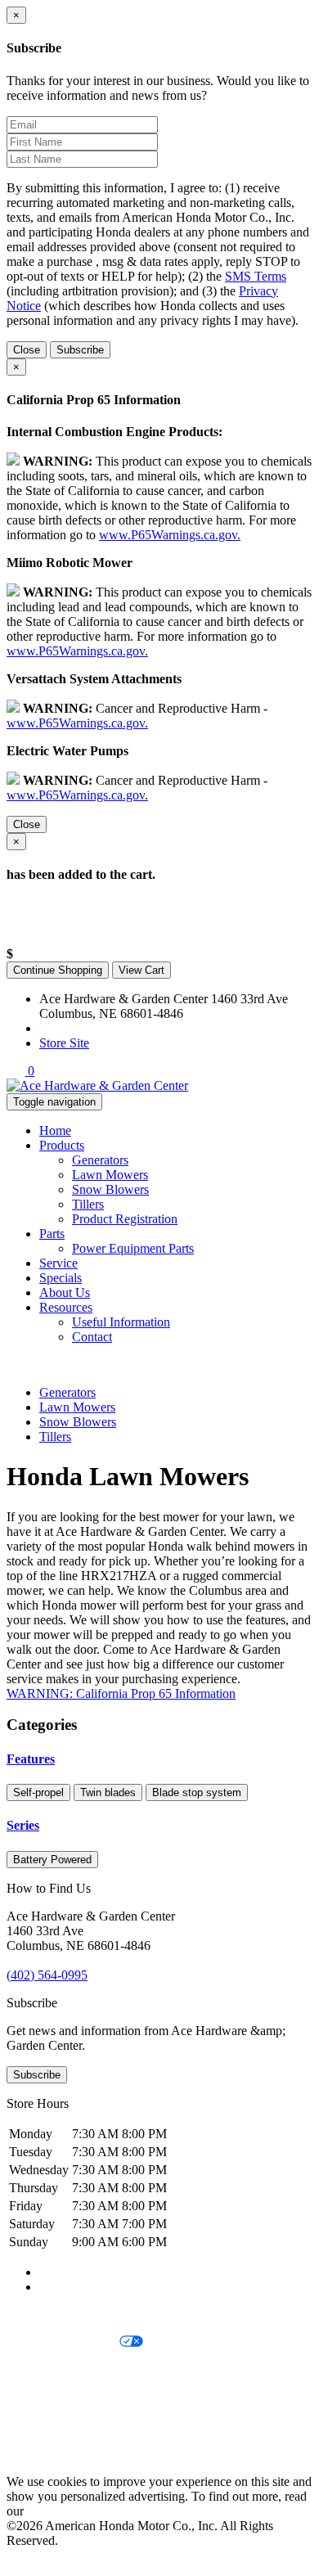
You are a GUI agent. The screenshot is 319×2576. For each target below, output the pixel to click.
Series (23, 1825)
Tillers (88, 1204)
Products (62, 1145)
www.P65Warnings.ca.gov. (170, 535)
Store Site (64, 1043)
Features (31, 1759)
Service (58, 1263)
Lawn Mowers (110, 1175)
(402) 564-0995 (80, 1028)
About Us (65, 1293)
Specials (61, 1278)
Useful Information (121, 1322)
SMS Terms (256, 276)
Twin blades (108, 1792)
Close (27, 350)
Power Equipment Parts (133, 1248)
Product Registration (125, 1219)
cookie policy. (63, 2511)
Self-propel (38, 1792)
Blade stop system (197, 1792)
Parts (52, 1234)
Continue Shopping (58, 970)
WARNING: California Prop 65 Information (121, 1693)
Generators (100, 1160)
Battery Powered (52, 1860)
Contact (92, 1337)
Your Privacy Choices (63, 2342)
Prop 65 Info (39, 2426)
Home (55, 1130)
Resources (66, 1307)
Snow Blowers (110, 1189)
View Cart (142, 970)
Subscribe (80, 350)
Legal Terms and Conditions (80, 2370)
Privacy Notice (45, 2315)
